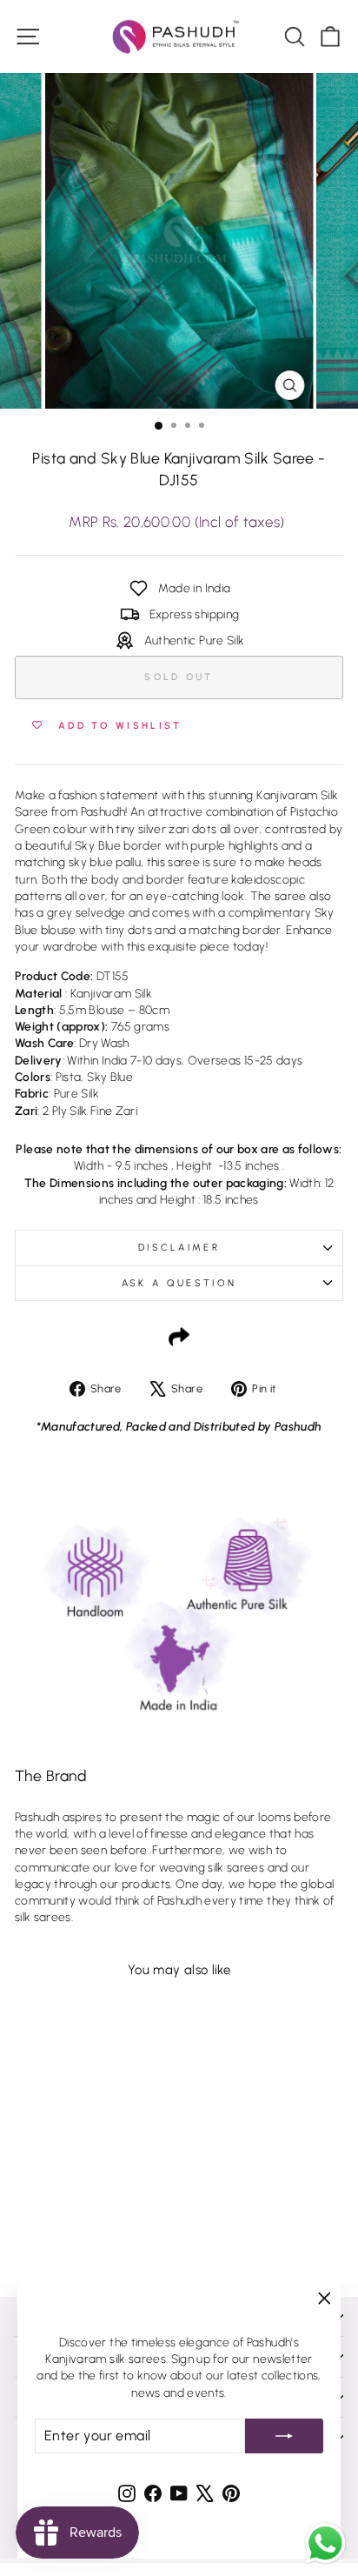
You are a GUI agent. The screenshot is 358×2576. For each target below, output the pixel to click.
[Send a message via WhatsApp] (325, 2543)
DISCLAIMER (179, 1248)
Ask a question (179, 1283)
